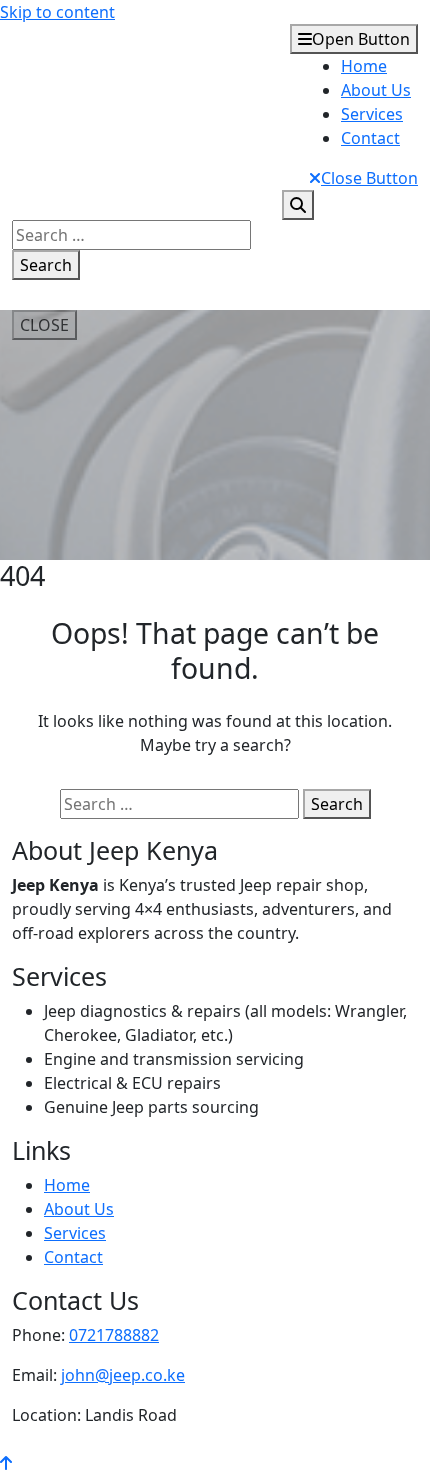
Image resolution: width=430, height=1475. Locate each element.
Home (364, 66)
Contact (370, 138)
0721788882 (114, 1335)
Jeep (42, 99)
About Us (376, 90)
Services (372, 114)
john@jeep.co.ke (123, 1375)
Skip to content (57, 12)
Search (46, 265)
